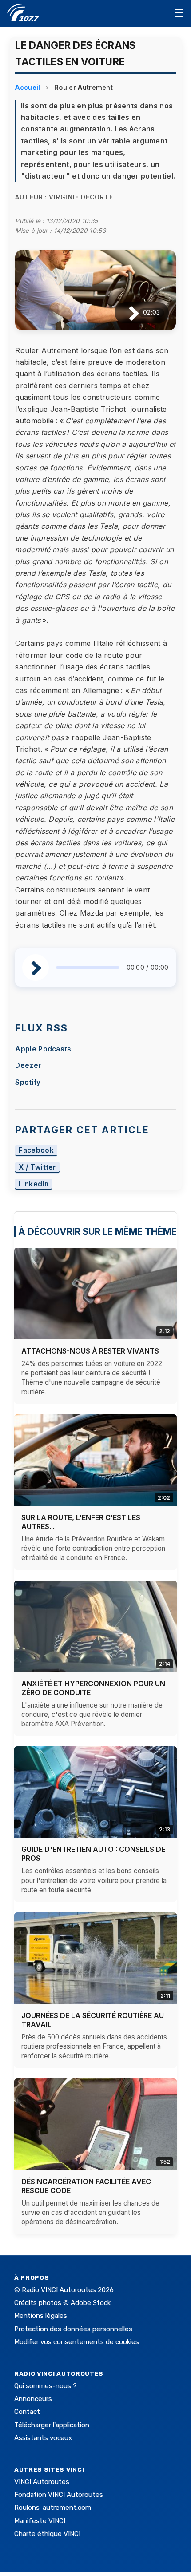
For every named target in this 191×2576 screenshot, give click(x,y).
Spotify (28, 1082)
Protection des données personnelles (73, 2329)
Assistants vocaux (43, 2438)
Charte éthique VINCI (47, 2534)
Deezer (28, 1065)
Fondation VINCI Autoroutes (59, 2495)
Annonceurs (33, 2399)
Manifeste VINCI (40, 2521)
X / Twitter (37, 1167)
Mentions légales (41, 2316)
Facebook (36, 1150)
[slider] (88, 967)
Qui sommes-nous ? (46, 2386)
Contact (27, 2412)
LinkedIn (34, 1184)
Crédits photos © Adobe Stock (62, 2303)
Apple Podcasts (43, 1049)
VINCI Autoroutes (42, 2482)
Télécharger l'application (52, 2425)
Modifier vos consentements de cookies (77, 2342)
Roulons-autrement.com (53, 2508)
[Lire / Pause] (127, 313)
